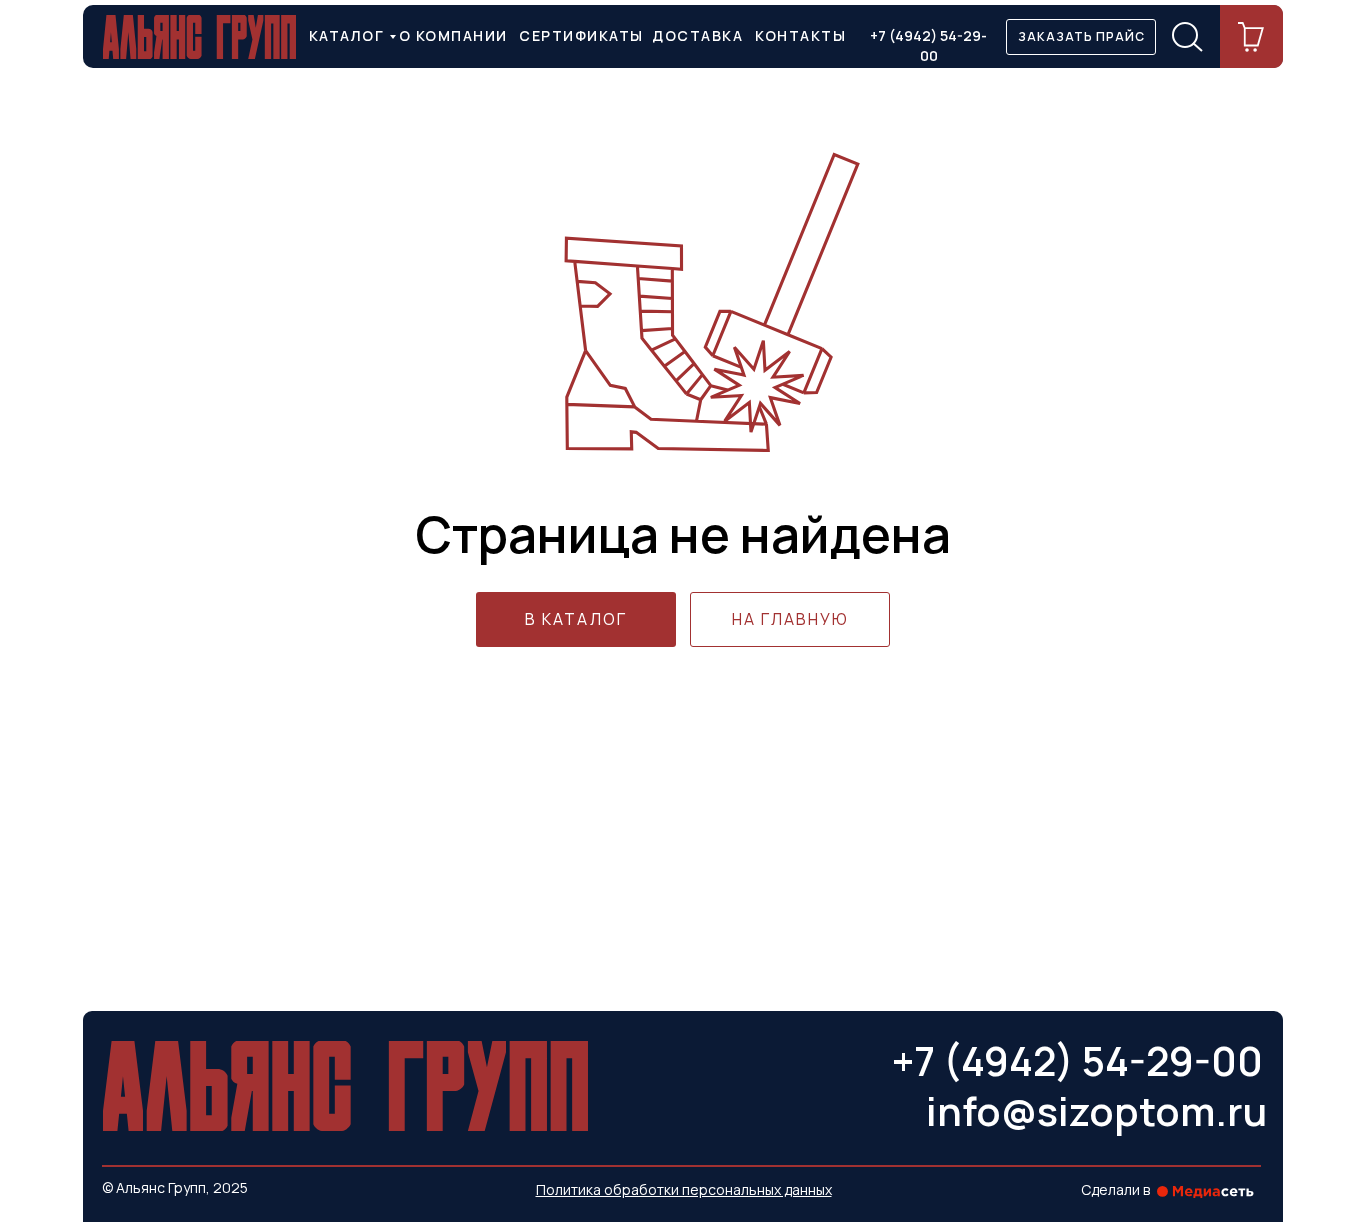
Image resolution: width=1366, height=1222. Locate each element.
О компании (453, 35)
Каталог (347, 35)
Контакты (800, 35)
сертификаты (581, 35)
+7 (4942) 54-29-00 (928, 45)
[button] (1081, 37)
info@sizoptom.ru (1096, 1110)
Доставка (697, 35)
